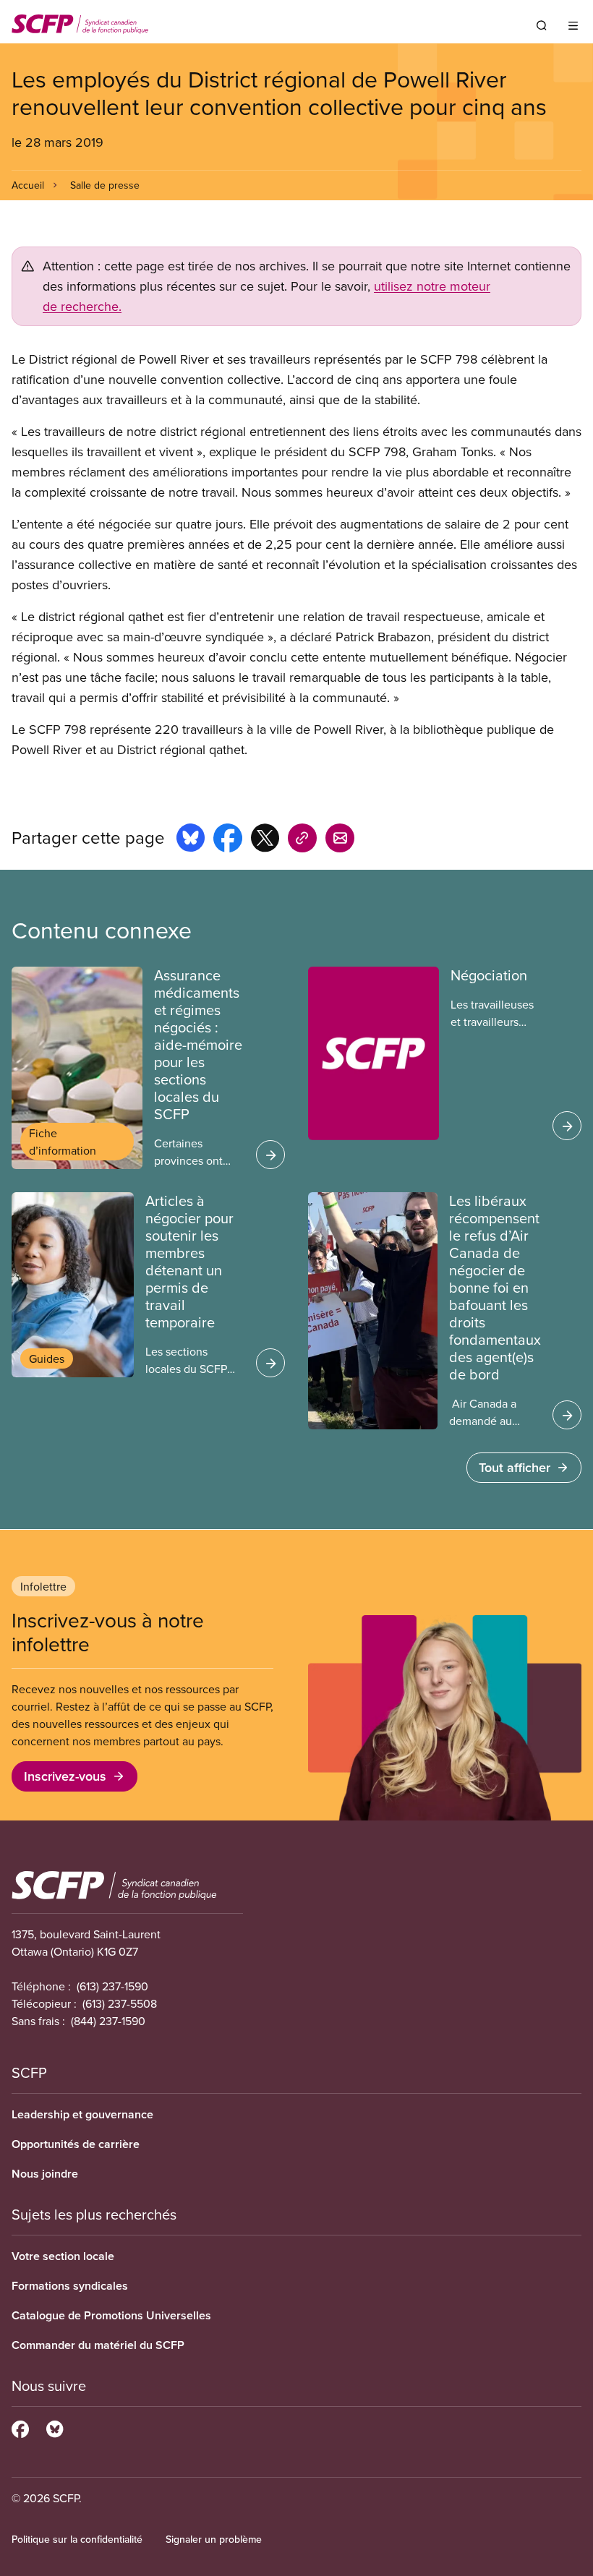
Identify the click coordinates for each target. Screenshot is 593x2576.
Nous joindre (45, 2174)
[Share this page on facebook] (228, 840)
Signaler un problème (214, 2539)
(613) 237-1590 (112, 1986)
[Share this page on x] (265, 840)
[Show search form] (542, 25)
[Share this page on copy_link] (302, 840)
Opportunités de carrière (76, 2144)
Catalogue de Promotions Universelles (111, 2315)
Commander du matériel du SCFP (98, 2345)
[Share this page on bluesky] (191, 840)
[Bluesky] (55, 2427)
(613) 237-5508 (120, 2003)
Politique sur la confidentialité (77, 2539)
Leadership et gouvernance (82, 2114)
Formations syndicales (70, 2286)
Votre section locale (63, 2256)
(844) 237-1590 (108, 2021)
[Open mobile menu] (573, 25)
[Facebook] (20, 2427)
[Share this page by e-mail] (340, 840)
